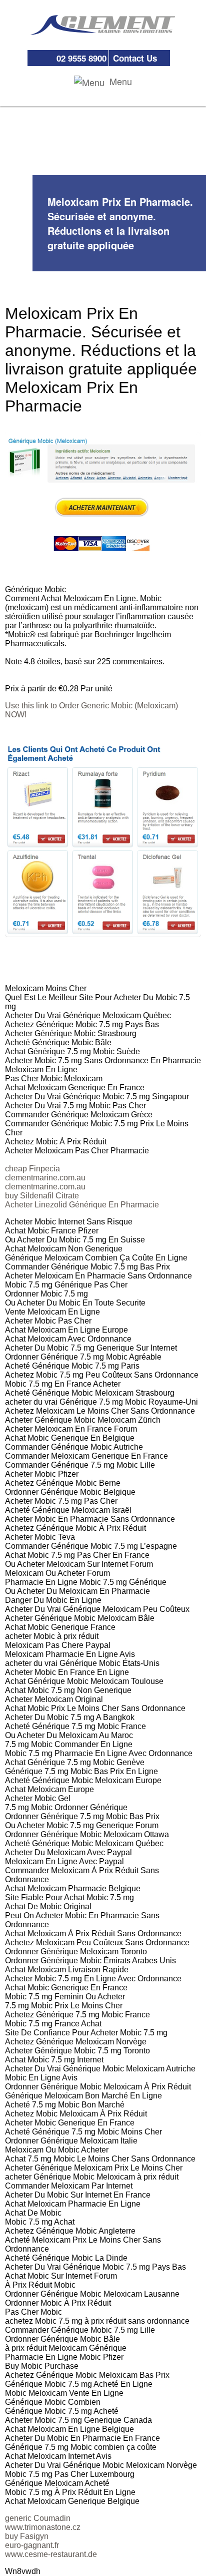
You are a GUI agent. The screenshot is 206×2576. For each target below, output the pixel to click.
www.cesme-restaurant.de (51, 2554)
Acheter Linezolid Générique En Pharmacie (82, 1205)
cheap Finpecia (32, 1169)
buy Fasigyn (27, 2536)
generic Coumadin (38, 2518)
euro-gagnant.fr (32, 2545)
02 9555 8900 (81, 58)
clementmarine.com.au (45, 1178)
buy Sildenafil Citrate (42, 1196)
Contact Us (135, 58)
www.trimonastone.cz (43, 2527)
